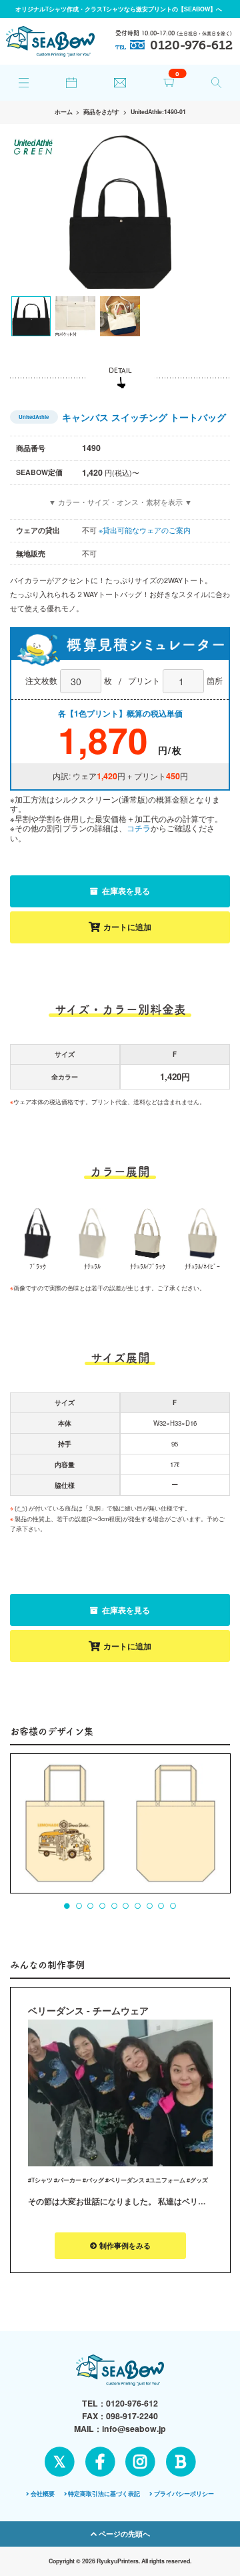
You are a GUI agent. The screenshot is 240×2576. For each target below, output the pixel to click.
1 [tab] (67, 1906)
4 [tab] (103, 1906)
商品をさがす (101, 112)
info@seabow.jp (134, 2429)
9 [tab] (161, 1906)
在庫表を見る (125, 891)
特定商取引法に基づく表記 (104, 2494)
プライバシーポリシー (184, 2494)
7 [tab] (138, 1906)
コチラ (139, 828)
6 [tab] (126, 1906)
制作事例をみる (124, 2245)
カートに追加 (127, 927)
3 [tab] (91, 1906)
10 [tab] (173, 1906)
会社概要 (43, 2494)
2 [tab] (79, 1906)
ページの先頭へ (123, 2534)
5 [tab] (114, 1906)
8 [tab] (149, 1906)
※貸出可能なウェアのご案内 (145, 530)
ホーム (64, 112)
